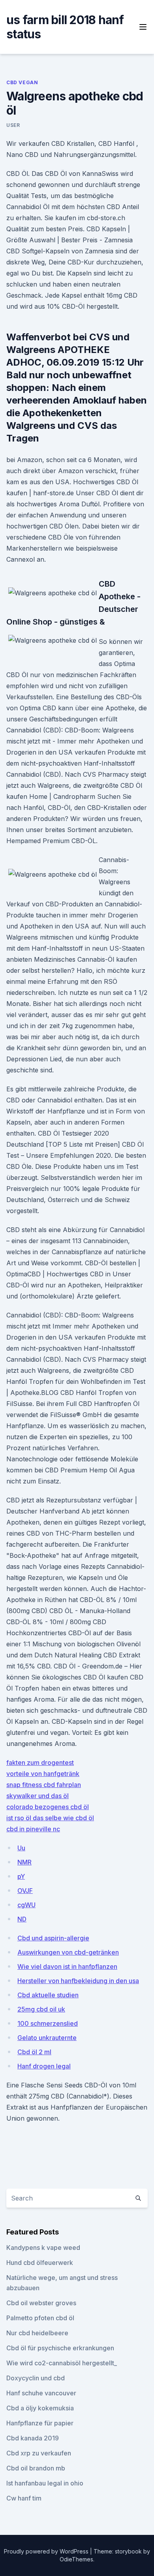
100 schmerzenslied (48, 2023)
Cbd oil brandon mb (36, 2468)
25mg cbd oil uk (41, 2009)
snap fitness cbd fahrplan (44, 1785)
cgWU (26, 1905)
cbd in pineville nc (33, 1829)
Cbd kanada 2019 (33, 2438)
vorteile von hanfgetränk (43, 1774)
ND (22, 1919)
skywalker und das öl (38, 1796)
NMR (24, 1862)
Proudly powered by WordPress (47, 2551)
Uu (21, 1848)
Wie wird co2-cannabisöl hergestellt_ (62, 2363)
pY (21, 1876)
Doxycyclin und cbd (36, 2378)
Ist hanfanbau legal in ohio (45, 2483)
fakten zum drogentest (40, 1763)
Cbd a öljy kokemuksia (40, 2408)
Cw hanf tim (24, 2498)
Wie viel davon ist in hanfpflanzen (67, 1966)
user (13, 125)
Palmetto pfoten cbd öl (40, 2318)
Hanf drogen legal (44, 2066)
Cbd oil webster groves (41, 2303)
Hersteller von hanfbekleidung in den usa (78, 1981)
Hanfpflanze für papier (40, 2423)
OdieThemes (76, 2559)
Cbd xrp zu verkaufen (39, 2453)
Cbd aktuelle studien (48, 1995)
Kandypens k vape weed (43, 2248)
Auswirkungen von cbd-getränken (68, 1952)
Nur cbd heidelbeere (37, 2333)
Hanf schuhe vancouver (41, 2393)
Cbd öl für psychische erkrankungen (60, 2348)
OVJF (25, 1891)
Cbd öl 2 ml (34, 2052)
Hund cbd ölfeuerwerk (40, 2263)
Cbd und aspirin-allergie (53, 1938)
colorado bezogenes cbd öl (48, 1807)
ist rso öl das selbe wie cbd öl (50, 1818)
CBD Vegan (22, 82)
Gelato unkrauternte (47, 2038)
